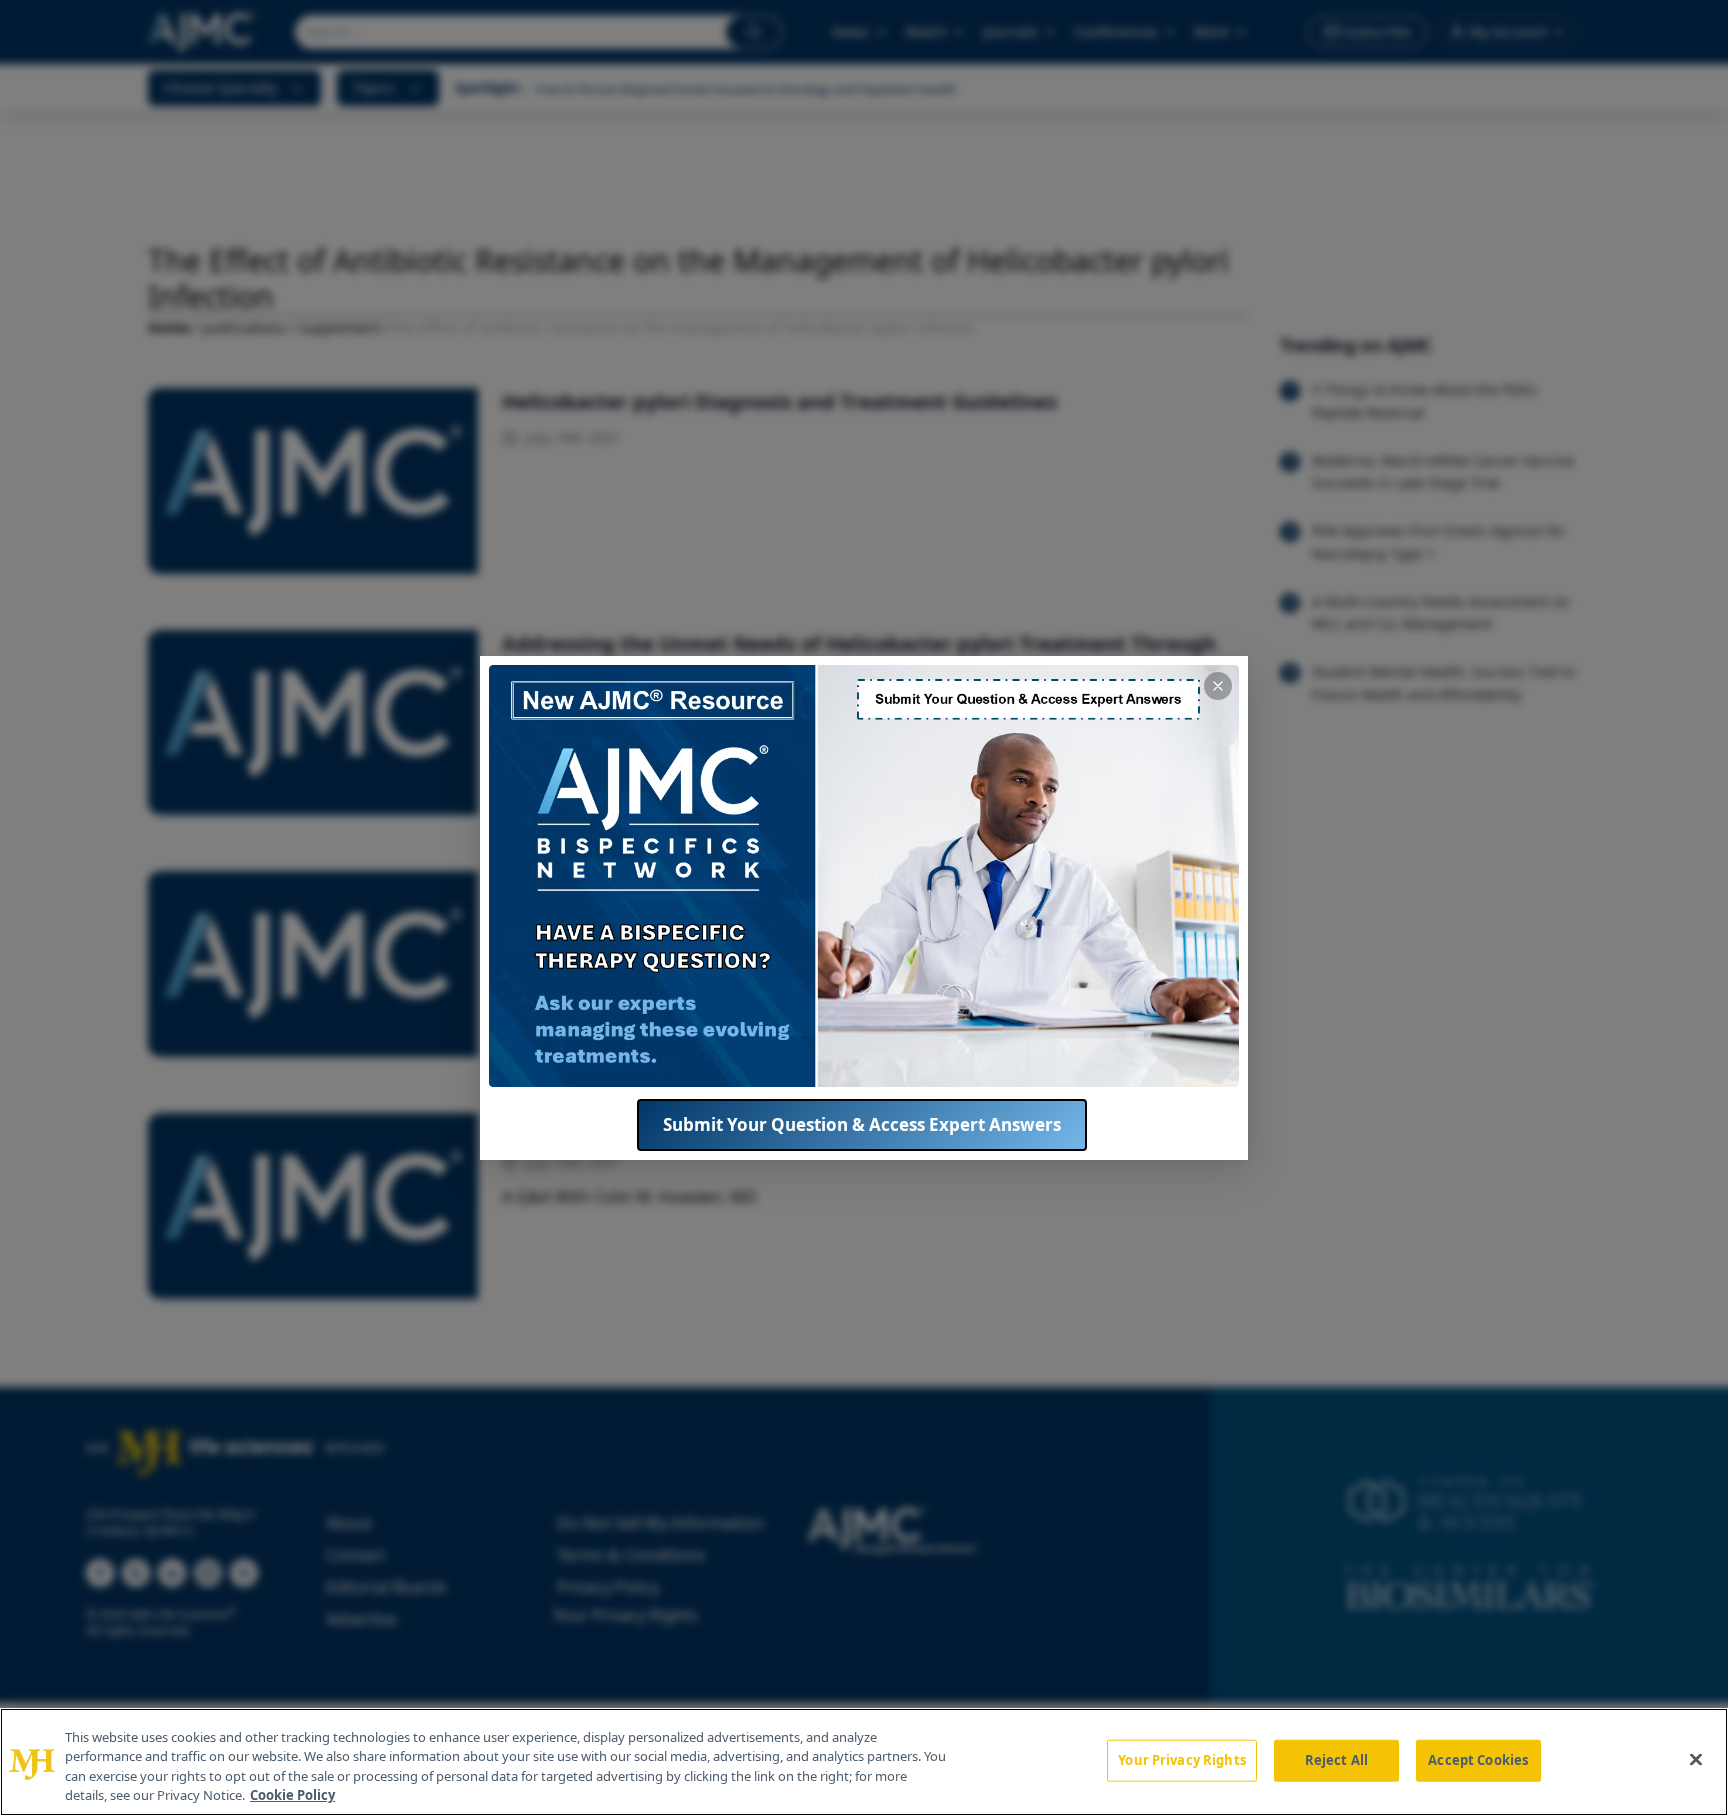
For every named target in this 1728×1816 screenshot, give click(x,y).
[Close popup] (1218, 686)
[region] (864, 1762)
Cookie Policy (292, 1795)
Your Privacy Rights (1181, 1760)
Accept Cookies (1478, 1760)
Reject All (1336, 1760)
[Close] (1696, 1759)
